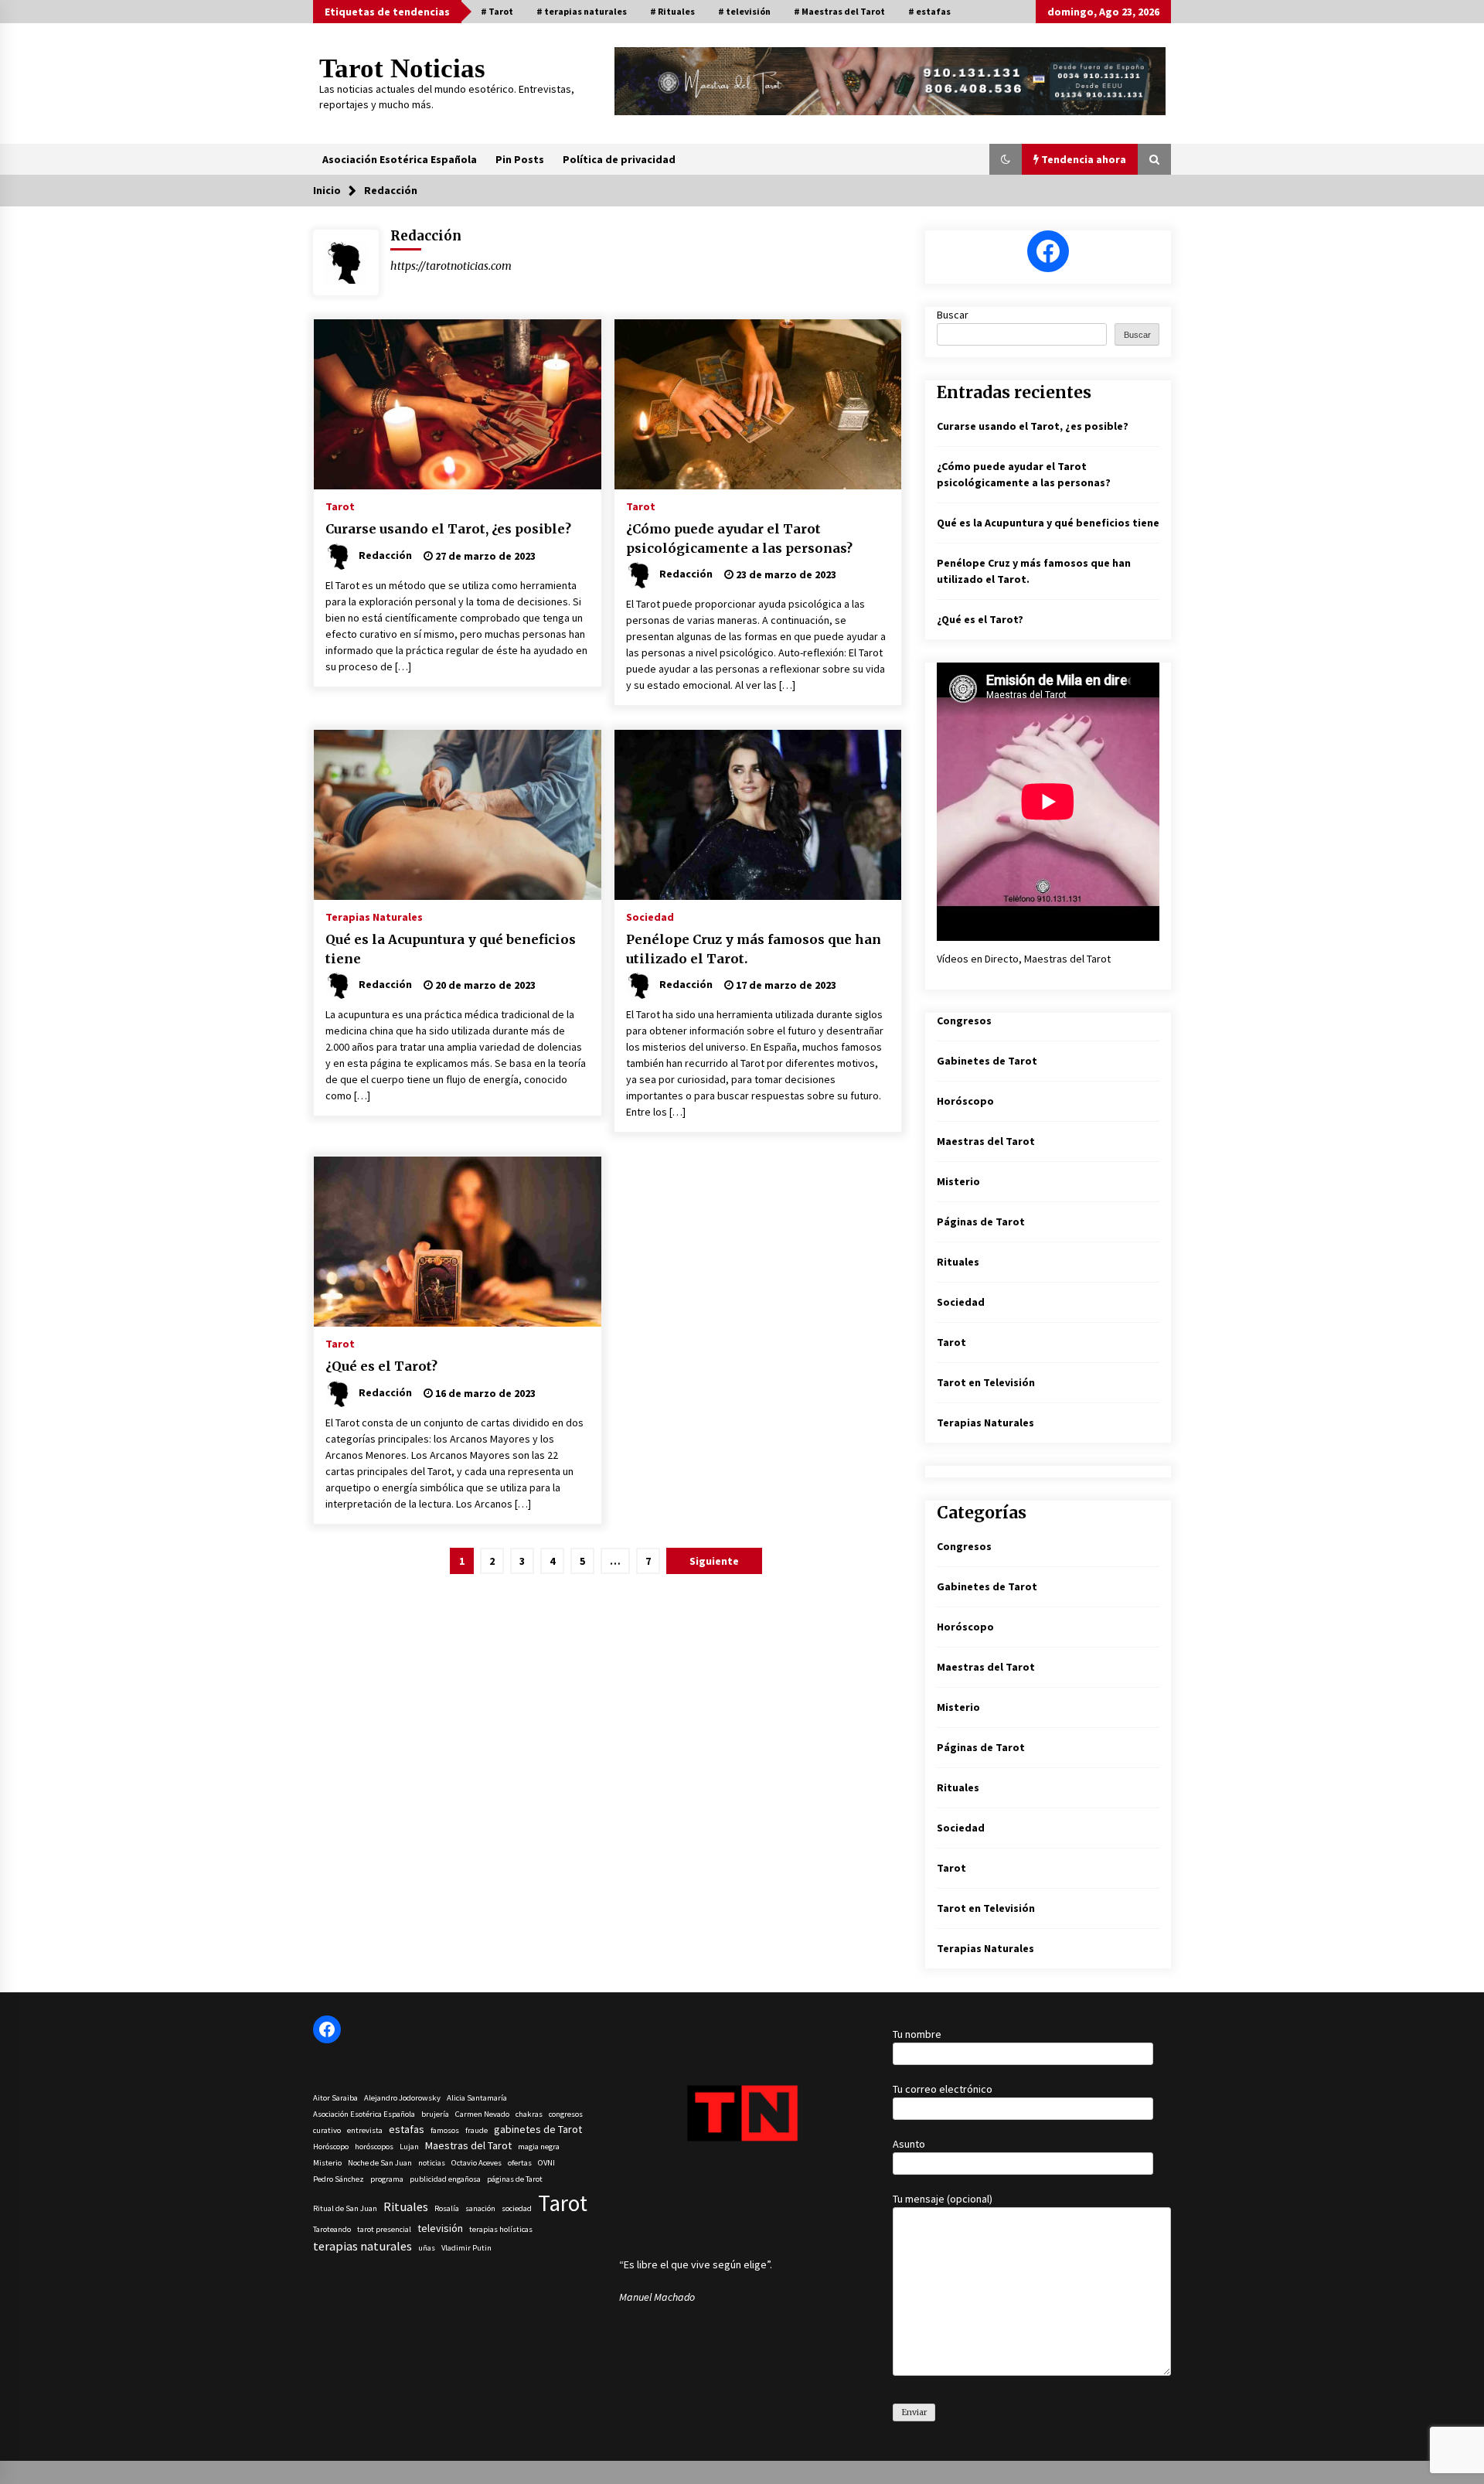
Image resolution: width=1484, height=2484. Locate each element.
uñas (427, 2248)
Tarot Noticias (402, 68)
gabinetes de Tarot (538, 2129)
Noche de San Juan (380, 2163)
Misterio (958, 1181)
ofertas (520, 2163)
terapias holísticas (501, 2229)
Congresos (964, 1021)
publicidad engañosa (445, 2179)
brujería (435, 2114)
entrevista (365, 2130)
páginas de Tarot (515, 2179)
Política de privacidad (619, 159)
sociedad (517, 2208)
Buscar (953, 315)
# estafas (929, 11)
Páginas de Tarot (981, 1222)
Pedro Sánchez (339, 2179)
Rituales (958, 1262)
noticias (432, 2163)
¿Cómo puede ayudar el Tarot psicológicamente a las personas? (739, 538)
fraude (477, 2130)
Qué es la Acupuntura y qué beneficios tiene (451, 949)
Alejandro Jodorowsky (402, 2098)
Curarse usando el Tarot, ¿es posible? (448, 529)
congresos (566, 2114)
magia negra (539, 2147)
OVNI (546, 2163)
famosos (445, 2130)
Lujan (409, 2147)
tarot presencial (384, 2229)
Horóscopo (965, 1101)
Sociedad (650, 916)
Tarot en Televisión (986, 1382)
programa (387, 2179)
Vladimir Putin (466, 2248)
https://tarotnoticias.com (451, 266)
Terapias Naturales (374, 916)
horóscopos (374, 2147)
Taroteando (332, 2229)
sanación (480, 2208)
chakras (529, 2114)
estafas (407, 2129)
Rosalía (447, 2208)
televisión (440, 2228)
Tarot (340, 506)
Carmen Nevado (482, 2114)
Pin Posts (520, 159)
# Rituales (672, 11)
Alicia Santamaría (477, 2098)
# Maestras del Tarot (839, 11)
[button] (1006, 159)
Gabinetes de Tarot (987, 1061)
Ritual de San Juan (345, 2208)
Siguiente (714, 1561)
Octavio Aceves (477, 2163)
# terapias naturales (582, 11)
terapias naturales (362, 2246)
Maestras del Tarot (986, 1141)
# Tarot (497, 11)
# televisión (744, 11)
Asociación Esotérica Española (400, 159)
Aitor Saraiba (335, 2098)
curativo (327, 2130)
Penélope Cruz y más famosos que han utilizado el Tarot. (754, 949)
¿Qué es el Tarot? (381, 1366)
